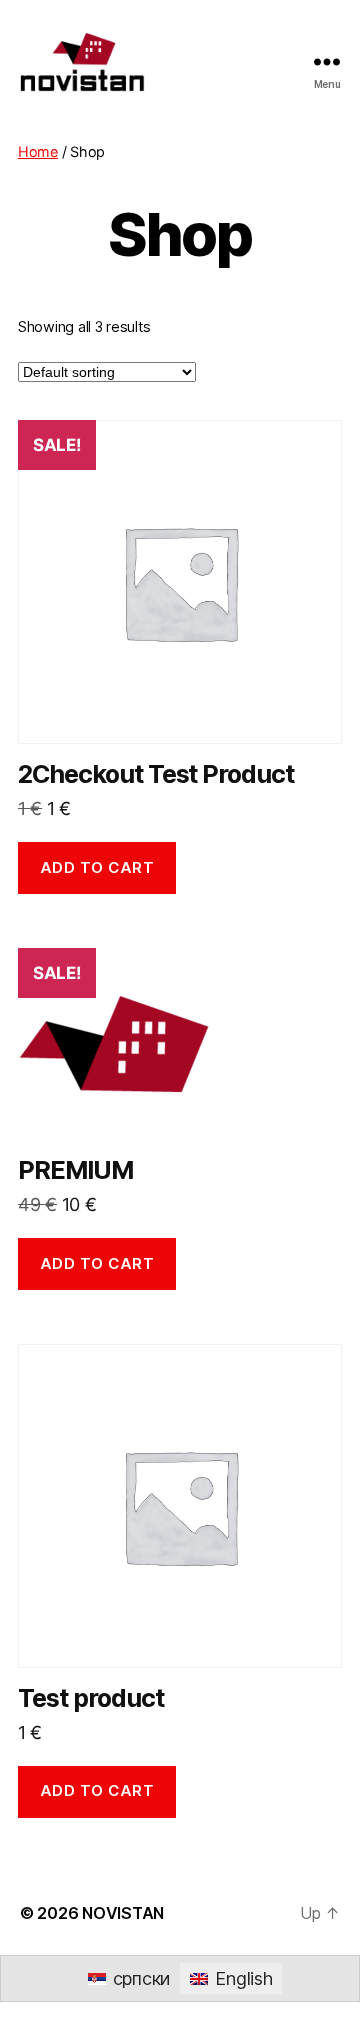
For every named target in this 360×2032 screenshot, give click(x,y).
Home (38, 151)
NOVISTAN (123, 1913)
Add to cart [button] (97, 867)
